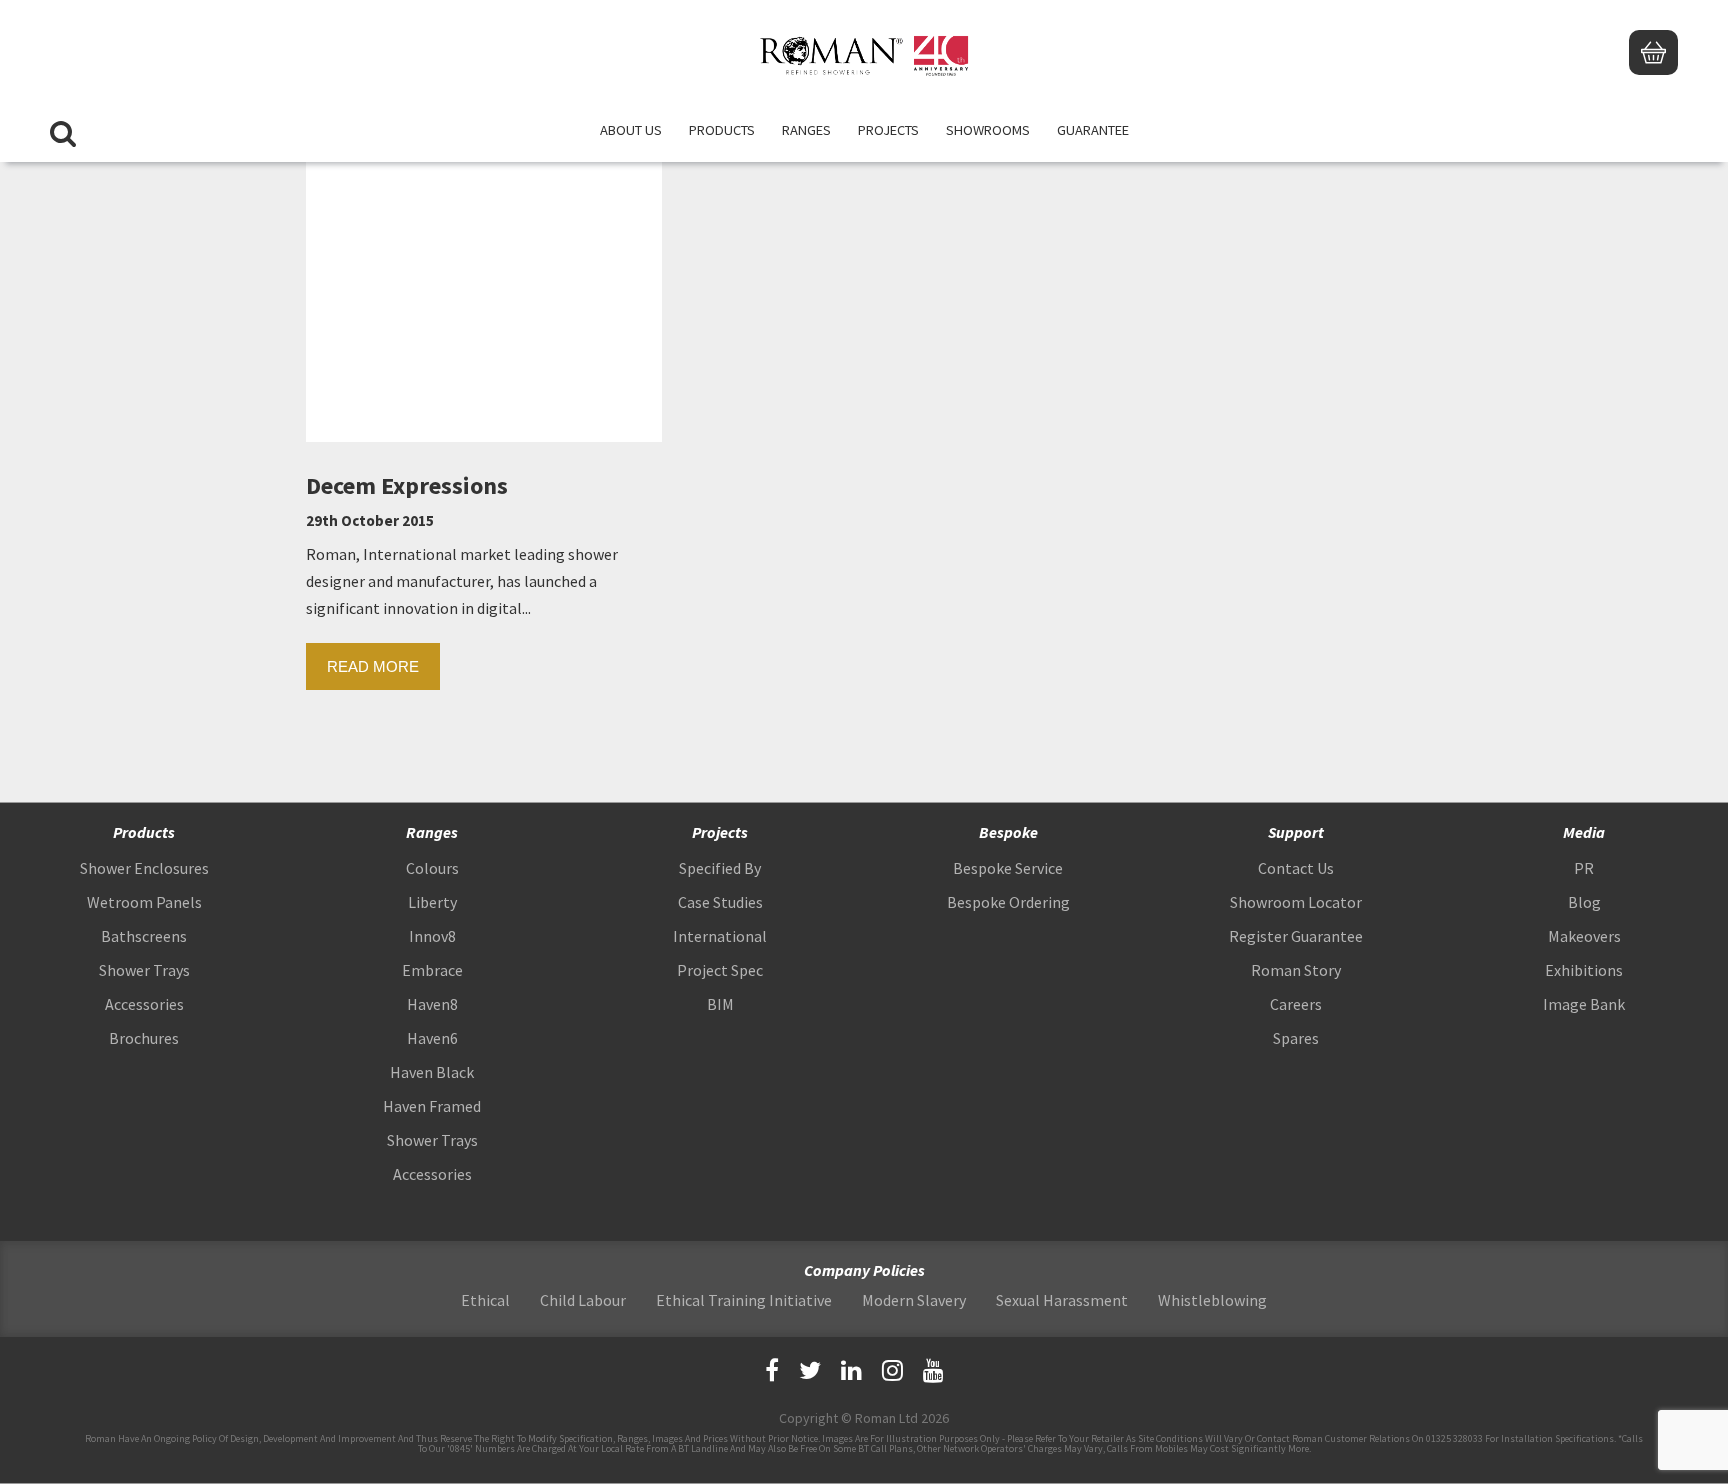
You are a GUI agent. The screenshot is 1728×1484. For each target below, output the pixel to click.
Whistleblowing (1212, 1300)
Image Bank (1584, 1004)
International (720, 936)
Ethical (485, 1300)
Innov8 (432, 936)
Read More (373, 666)
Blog (1584, 902)
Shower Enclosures (144, 868)
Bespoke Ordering (1008, 902)
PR (1584, 868)
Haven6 (432, 1038)
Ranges (806, 130)
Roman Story (1296, 970)
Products (722, 130)
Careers (1296, 1004)
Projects (888, 130)
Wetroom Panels (144, 902)
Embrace (432, 970)
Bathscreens (144, 936)
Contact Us (1296, 868)
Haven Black (432, 1072)
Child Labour (583, 1300)
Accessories (144, 1004)
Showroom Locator (1296, 902)
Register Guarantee (1296, 936)
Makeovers (1584, 936)
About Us (631, 130)
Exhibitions (1584, 970)
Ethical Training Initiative (744, 1300)
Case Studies (720, 902)
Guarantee (1093, 130)
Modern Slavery (914, 1300)
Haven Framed (432, 1106)
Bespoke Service (1008, 868)
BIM (720, 1004)
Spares (1296, 1038)
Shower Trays (144, 970)
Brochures (144, 1038)
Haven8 (432, 1004)
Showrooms (988, 130)
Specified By (720, 868)
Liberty (432, 902)
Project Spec (720, 970)
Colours (432, 868)
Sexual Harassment (1062, 1300)
